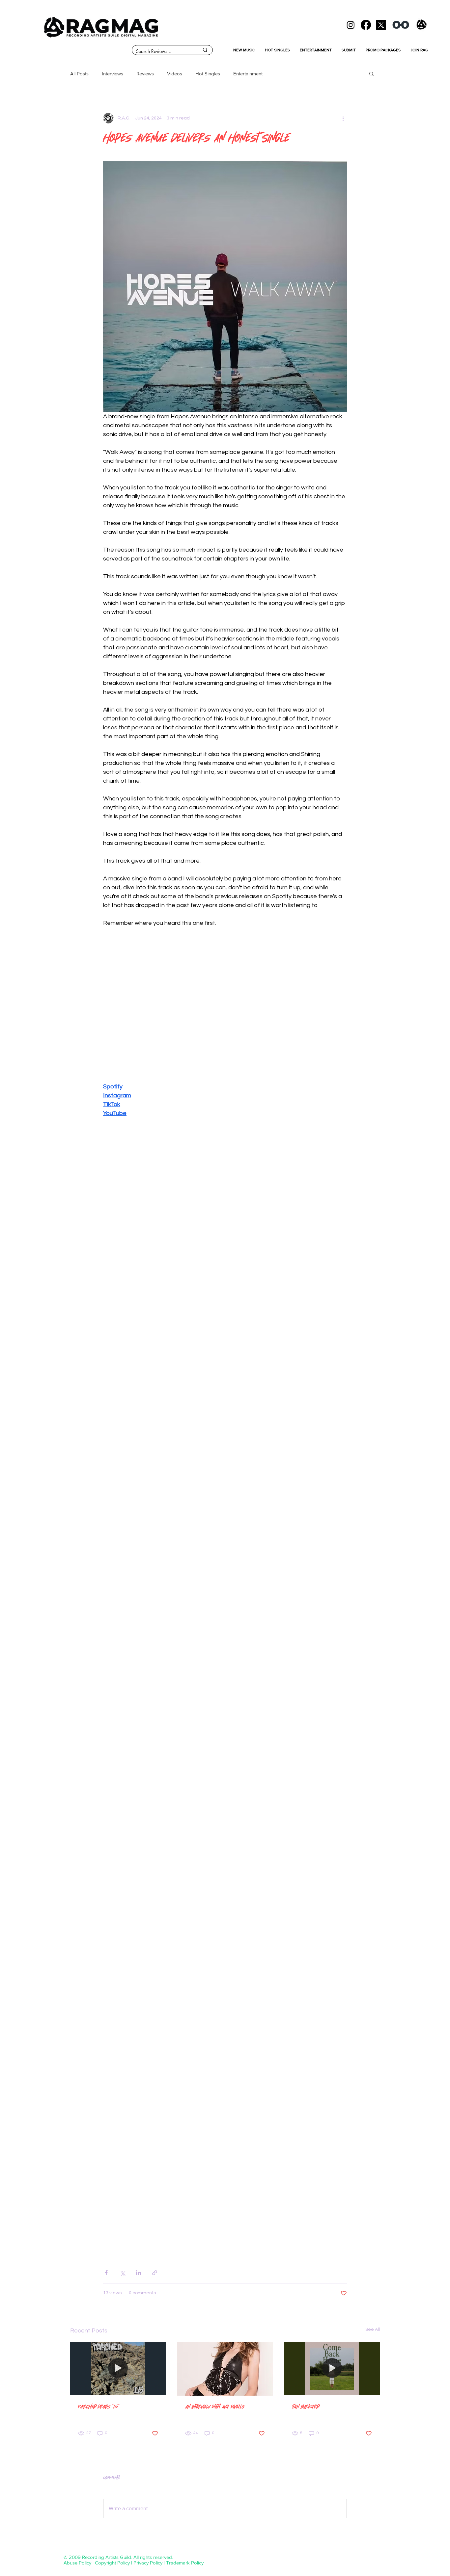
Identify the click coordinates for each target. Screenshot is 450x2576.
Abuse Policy (77, 2563)
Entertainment (248, 74)
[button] (371, 73)
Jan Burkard (306, 2406)
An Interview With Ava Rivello (215, 2406)
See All (373, 2329)
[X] (381, 25)
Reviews (145, 74)
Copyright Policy (112, 2563)
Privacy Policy (148, 2563)
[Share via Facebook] (106, 2273)
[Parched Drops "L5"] (118, 2368)
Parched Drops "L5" (99, 2406)
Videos (175, 74)
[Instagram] (351, 25)
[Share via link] (155, 2273)
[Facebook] (366, 25)
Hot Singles (208, 74)
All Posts (79, 74)
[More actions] (343, 118)
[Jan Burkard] (332, 2368)
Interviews (112, 74)
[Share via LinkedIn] (139, 2273)
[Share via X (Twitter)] (122, 2273)
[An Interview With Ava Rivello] (225, 2369)
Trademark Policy (185, 2563)
